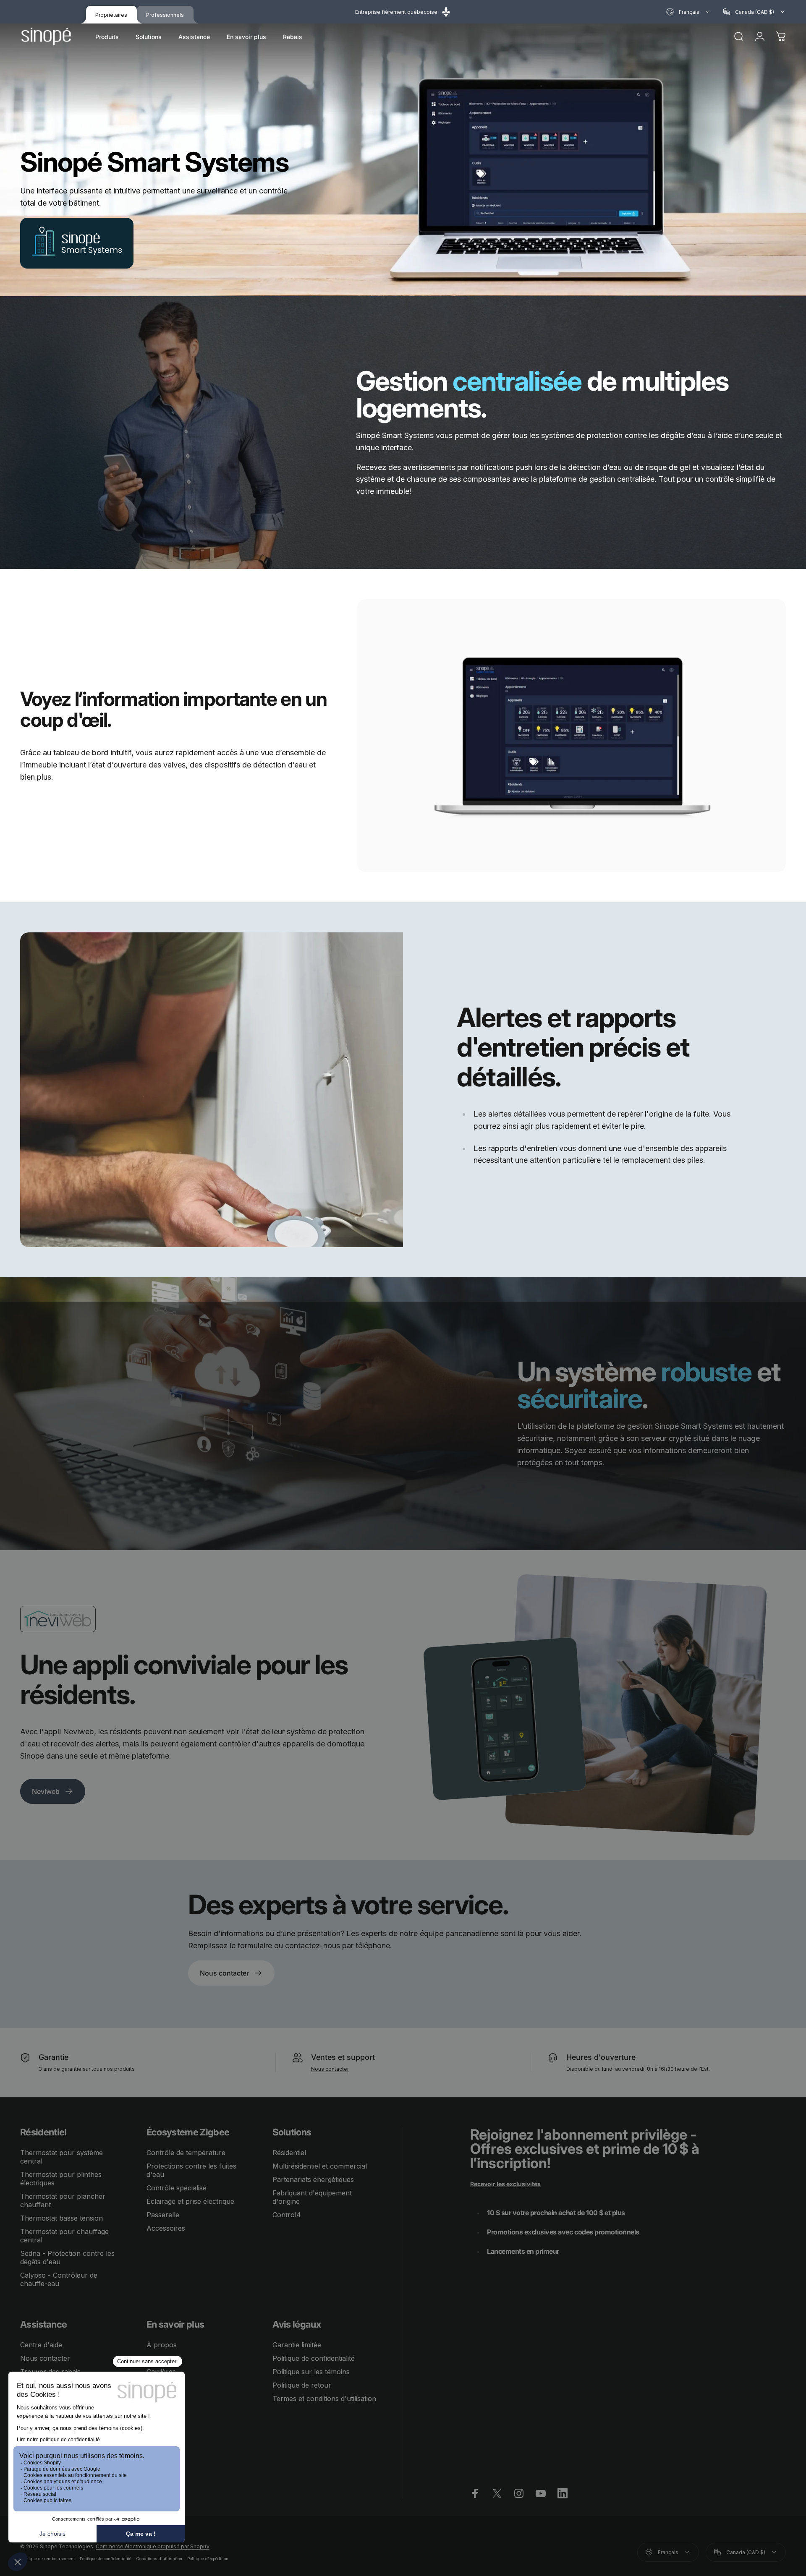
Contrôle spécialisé (177, 2188)
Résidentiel (289, 2153)
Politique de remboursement (47, 2559)
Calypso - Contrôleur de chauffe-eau (59, 2279)
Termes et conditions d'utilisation (324, 2399)
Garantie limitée (297, 2345)
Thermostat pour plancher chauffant (63, 2200)
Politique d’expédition (208, 2559)
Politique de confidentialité (314, 2358)
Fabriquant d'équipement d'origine (312, 2197)
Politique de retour (302, 2385)
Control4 (287, 2215)
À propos (162, 2345)
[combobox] (689, 12)
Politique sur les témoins (311, 2372)
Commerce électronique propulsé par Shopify (153, 2546)
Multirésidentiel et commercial (320, 2166)
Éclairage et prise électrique (190, 2201)
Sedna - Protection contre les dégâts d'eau (67, 2258)
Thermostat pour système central (61, 2157)
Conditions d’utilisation (159, 2559)
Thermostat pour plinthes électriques (61, 2179)
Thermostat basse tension (61, 2218)
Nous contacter (330, 2069)
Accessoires (166, 2228)
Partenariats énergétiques (313, 2179)
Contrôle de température (186, 2153)
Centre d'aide (41, 2345)
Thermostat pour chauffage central (64, 2236)
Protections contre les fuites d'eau (191, 2170)
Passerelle (163, 2215)
